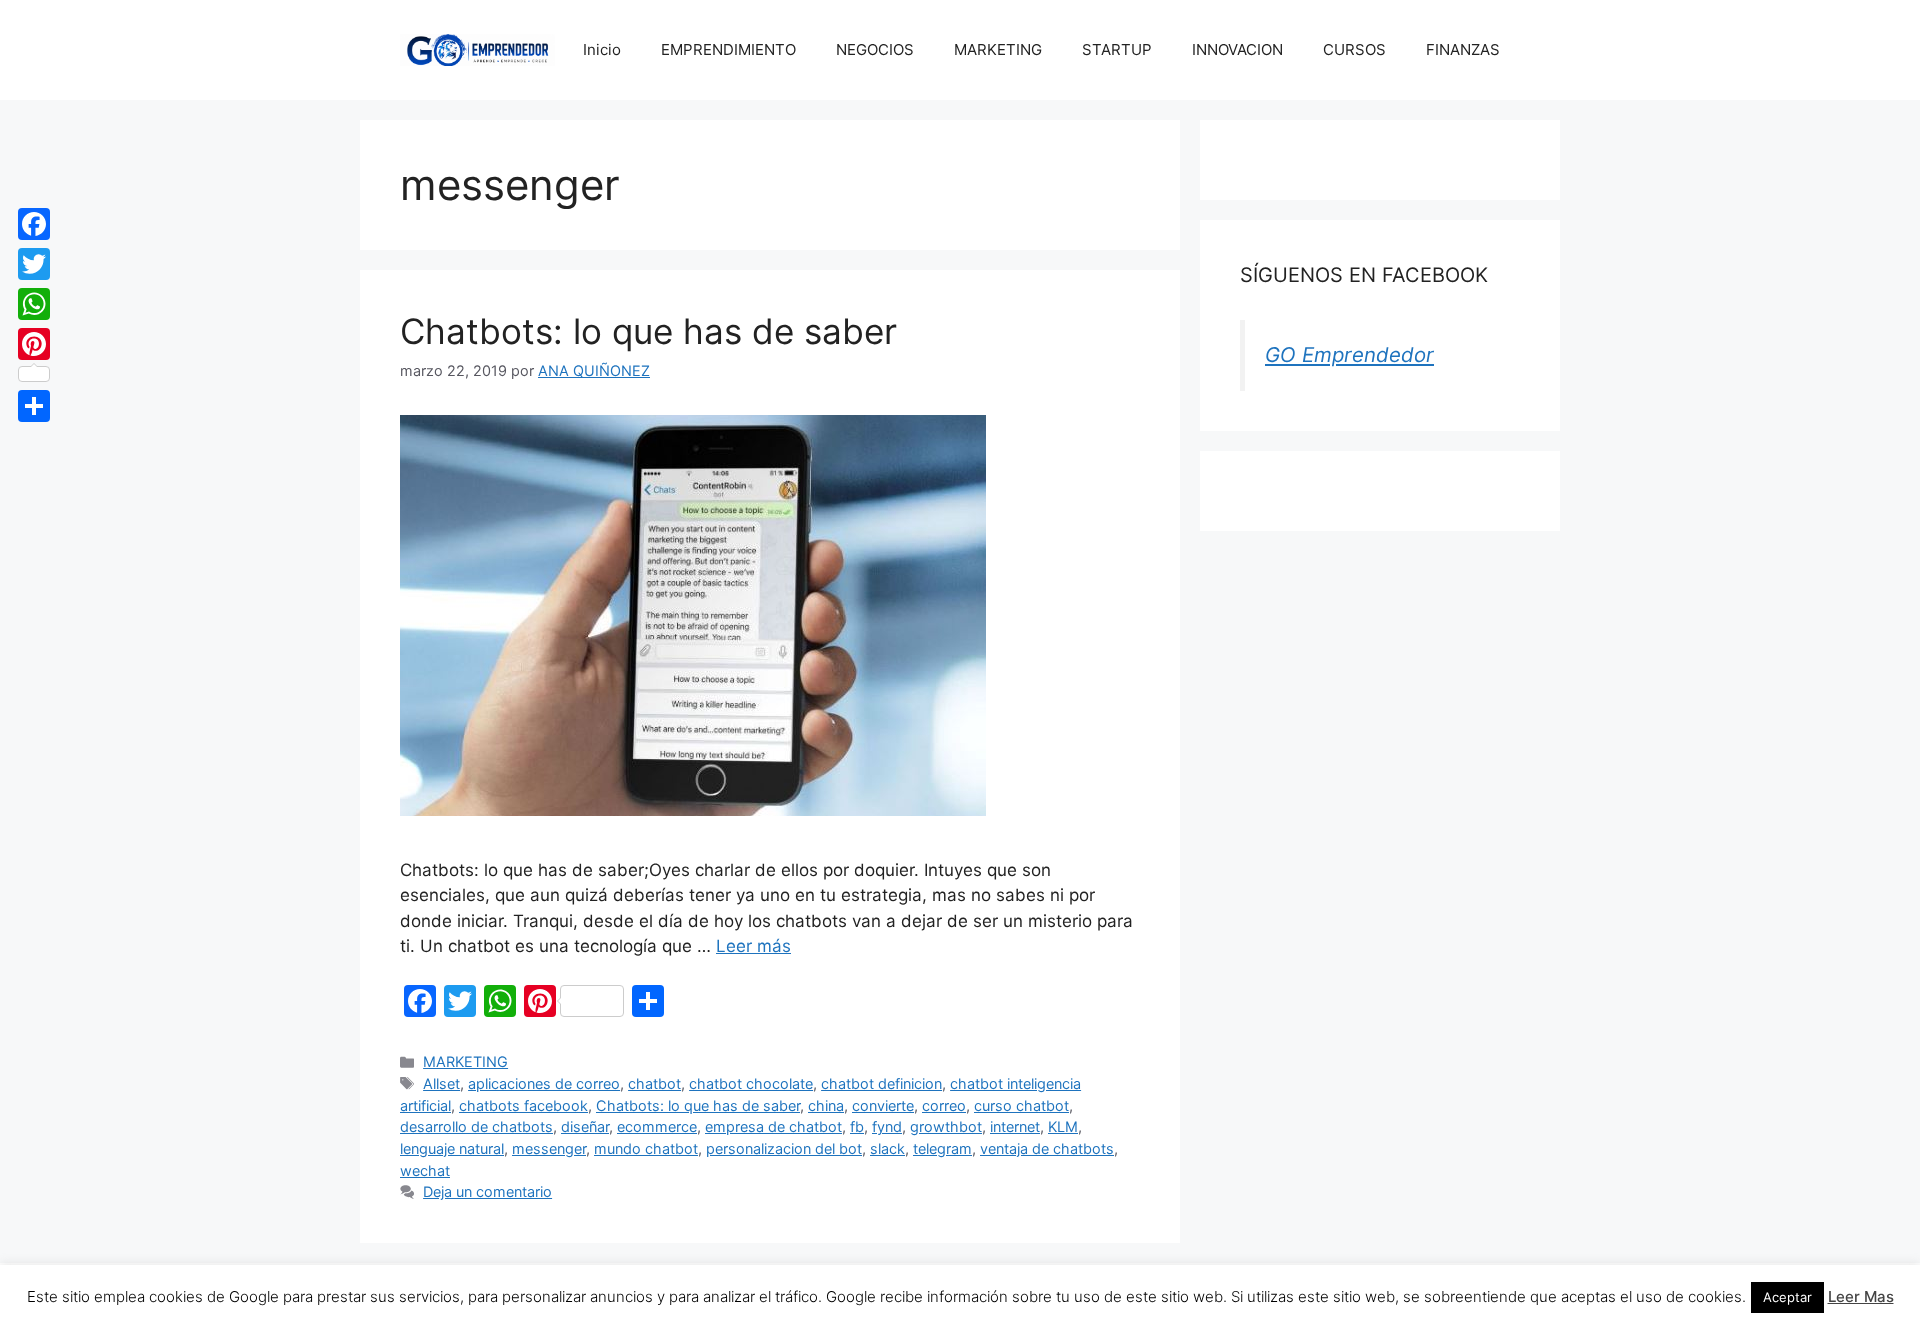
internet (1015, 1126)
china (826, 1105)
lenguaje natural (452, 1148)
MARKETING (998, 49)
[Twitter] (34, 264)
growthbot (946, 1126)
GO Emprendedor (1349, 354)
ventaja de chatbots (1047, 1148)
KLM (1063, 1126)
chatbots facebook (523, 1105)
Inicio (602, 49)
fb (857, 1126)
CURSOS (1354, 49)
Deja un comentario (487, 1191)
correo (944, 1105)
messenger (549, 1148)
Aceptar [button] (1787, 1297)
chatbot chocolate (751, 1083)
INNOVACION (1237, 49)
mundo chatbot (646, 1148)
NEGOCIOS (875, 49)
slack (887, 1148)
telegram (942, 1148)
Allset (441, 1083)
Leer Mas (1861, 1296)
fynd (887, 1126)
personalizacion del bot (784, 1148)
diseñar (585, 1126)
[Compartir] (34, 406)
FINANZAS (1463, 49)
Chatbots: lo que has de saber (648, 331)
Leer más (753, 946)
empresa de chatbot (773, 1126)
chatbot (654, 1083)
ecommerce (657, 1126)
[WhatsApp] (34, 304)
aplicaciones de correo (544, 1083)
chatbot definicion (881, 1083)
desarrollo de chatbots (476, 1126)
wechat (425, 1170)
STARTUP (1117, 49)
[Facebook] (34, 224)
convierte (883, 1105)
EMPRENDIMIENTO (728, 49)
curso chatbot (1021, 1105)
